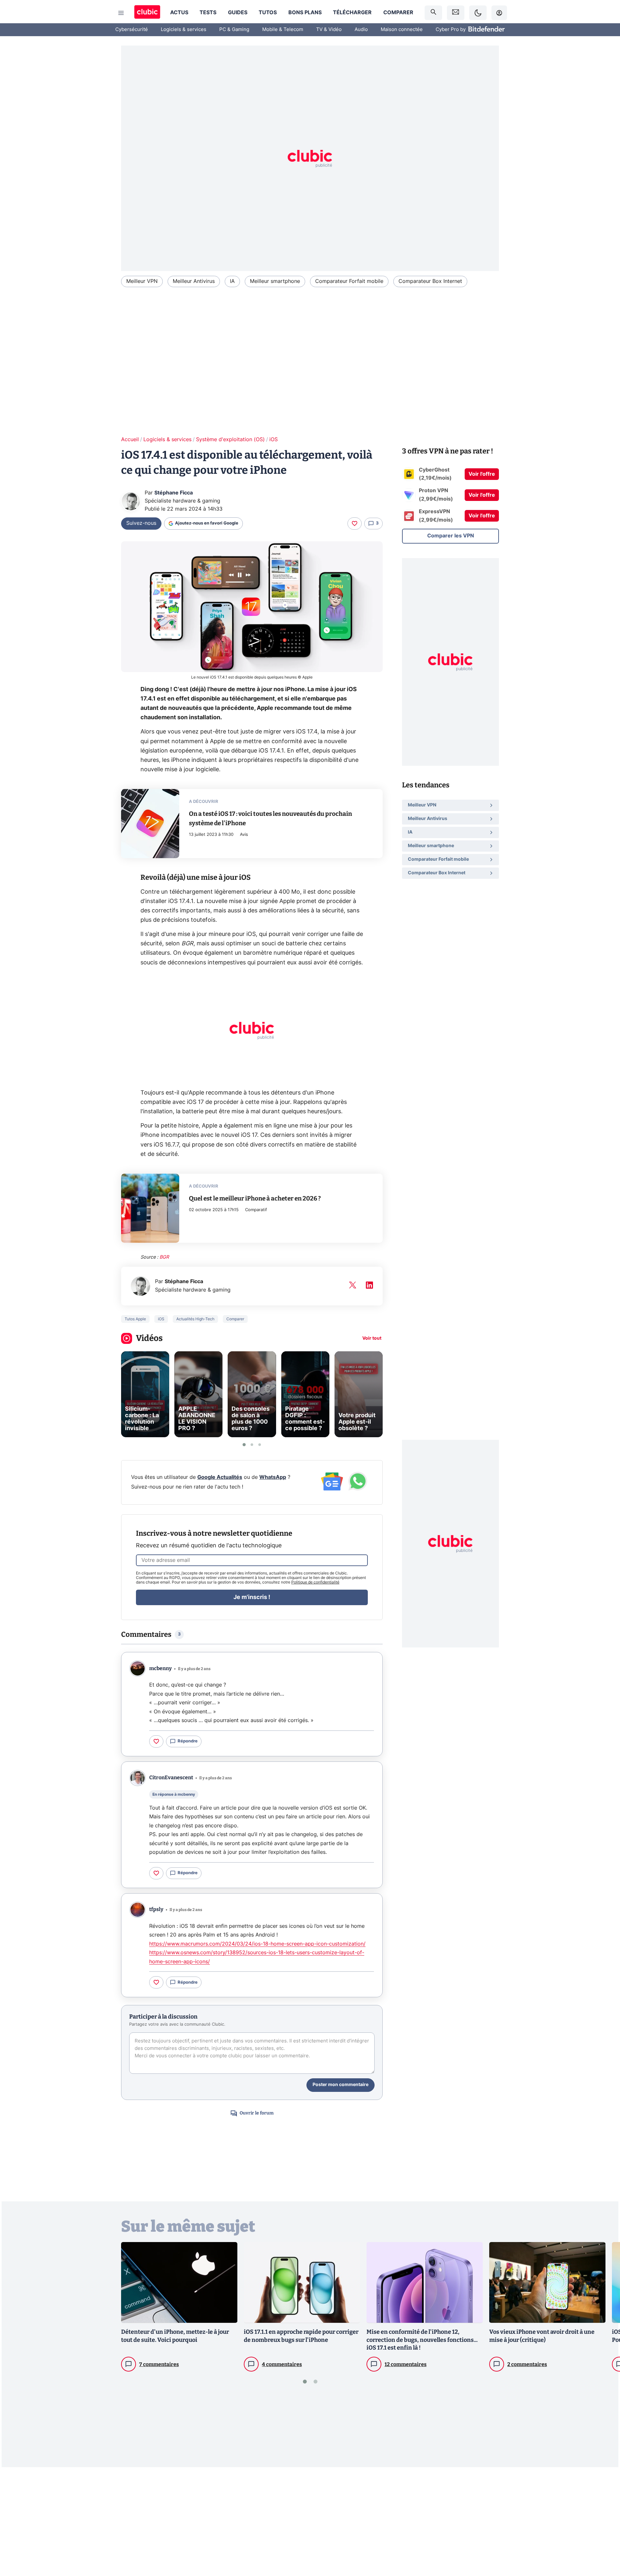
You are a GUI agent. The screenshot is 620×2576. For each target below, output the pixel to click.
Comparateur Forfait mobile (349, 281)
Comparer (398, 13)
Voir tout (372, 1338)
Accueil (130, 440)
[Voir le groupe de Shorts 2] (252, 1445)
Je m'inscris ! (252, 1597)
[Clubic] (147, 13)
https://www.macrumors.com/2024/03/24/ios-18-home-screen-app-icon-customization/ (257, 1944)
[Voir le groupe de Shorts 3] (260, 1445)
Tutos (268, 13)
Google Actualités (220, 1477)
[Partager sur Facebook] (604, 2520)
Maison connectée (402, 30)
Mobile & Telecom (283, 30)
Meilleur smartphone (275, 281)
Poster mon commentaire (341, 2085)
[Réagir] (355, 524)
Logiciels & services (184, 30)
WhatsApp (273, 1477)
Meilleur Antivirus (194, 281)
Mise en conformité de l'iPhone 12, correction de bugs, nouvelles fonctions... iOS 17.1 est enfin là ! (422, 2340)
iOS (274, 440)
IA (232, 281)
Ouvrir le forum (257, 2113)
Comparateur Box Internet (430, 281)
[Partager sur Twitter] (604, 2542)
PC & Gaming (234, 30)
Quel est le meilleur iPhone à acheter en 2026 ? (255, 1198)
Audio (361, 30)
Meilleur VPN (142, 281)
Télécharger (352, 13)
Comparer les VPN (451, 536)
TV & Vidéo (329, 30)
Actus (179, 13)
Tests (208, 13)
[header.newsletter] (456, 13)
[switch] (478, 13)
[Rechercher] (433, 13)
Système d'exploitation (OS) (230, 440)
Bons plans (305, 13)
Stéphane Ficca (174, 493)
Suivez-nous (141, 523)
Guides (238, 13)
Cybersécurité (132, 30)
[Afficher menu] (121, 13)
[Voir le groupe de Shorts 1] (244, 1445)
